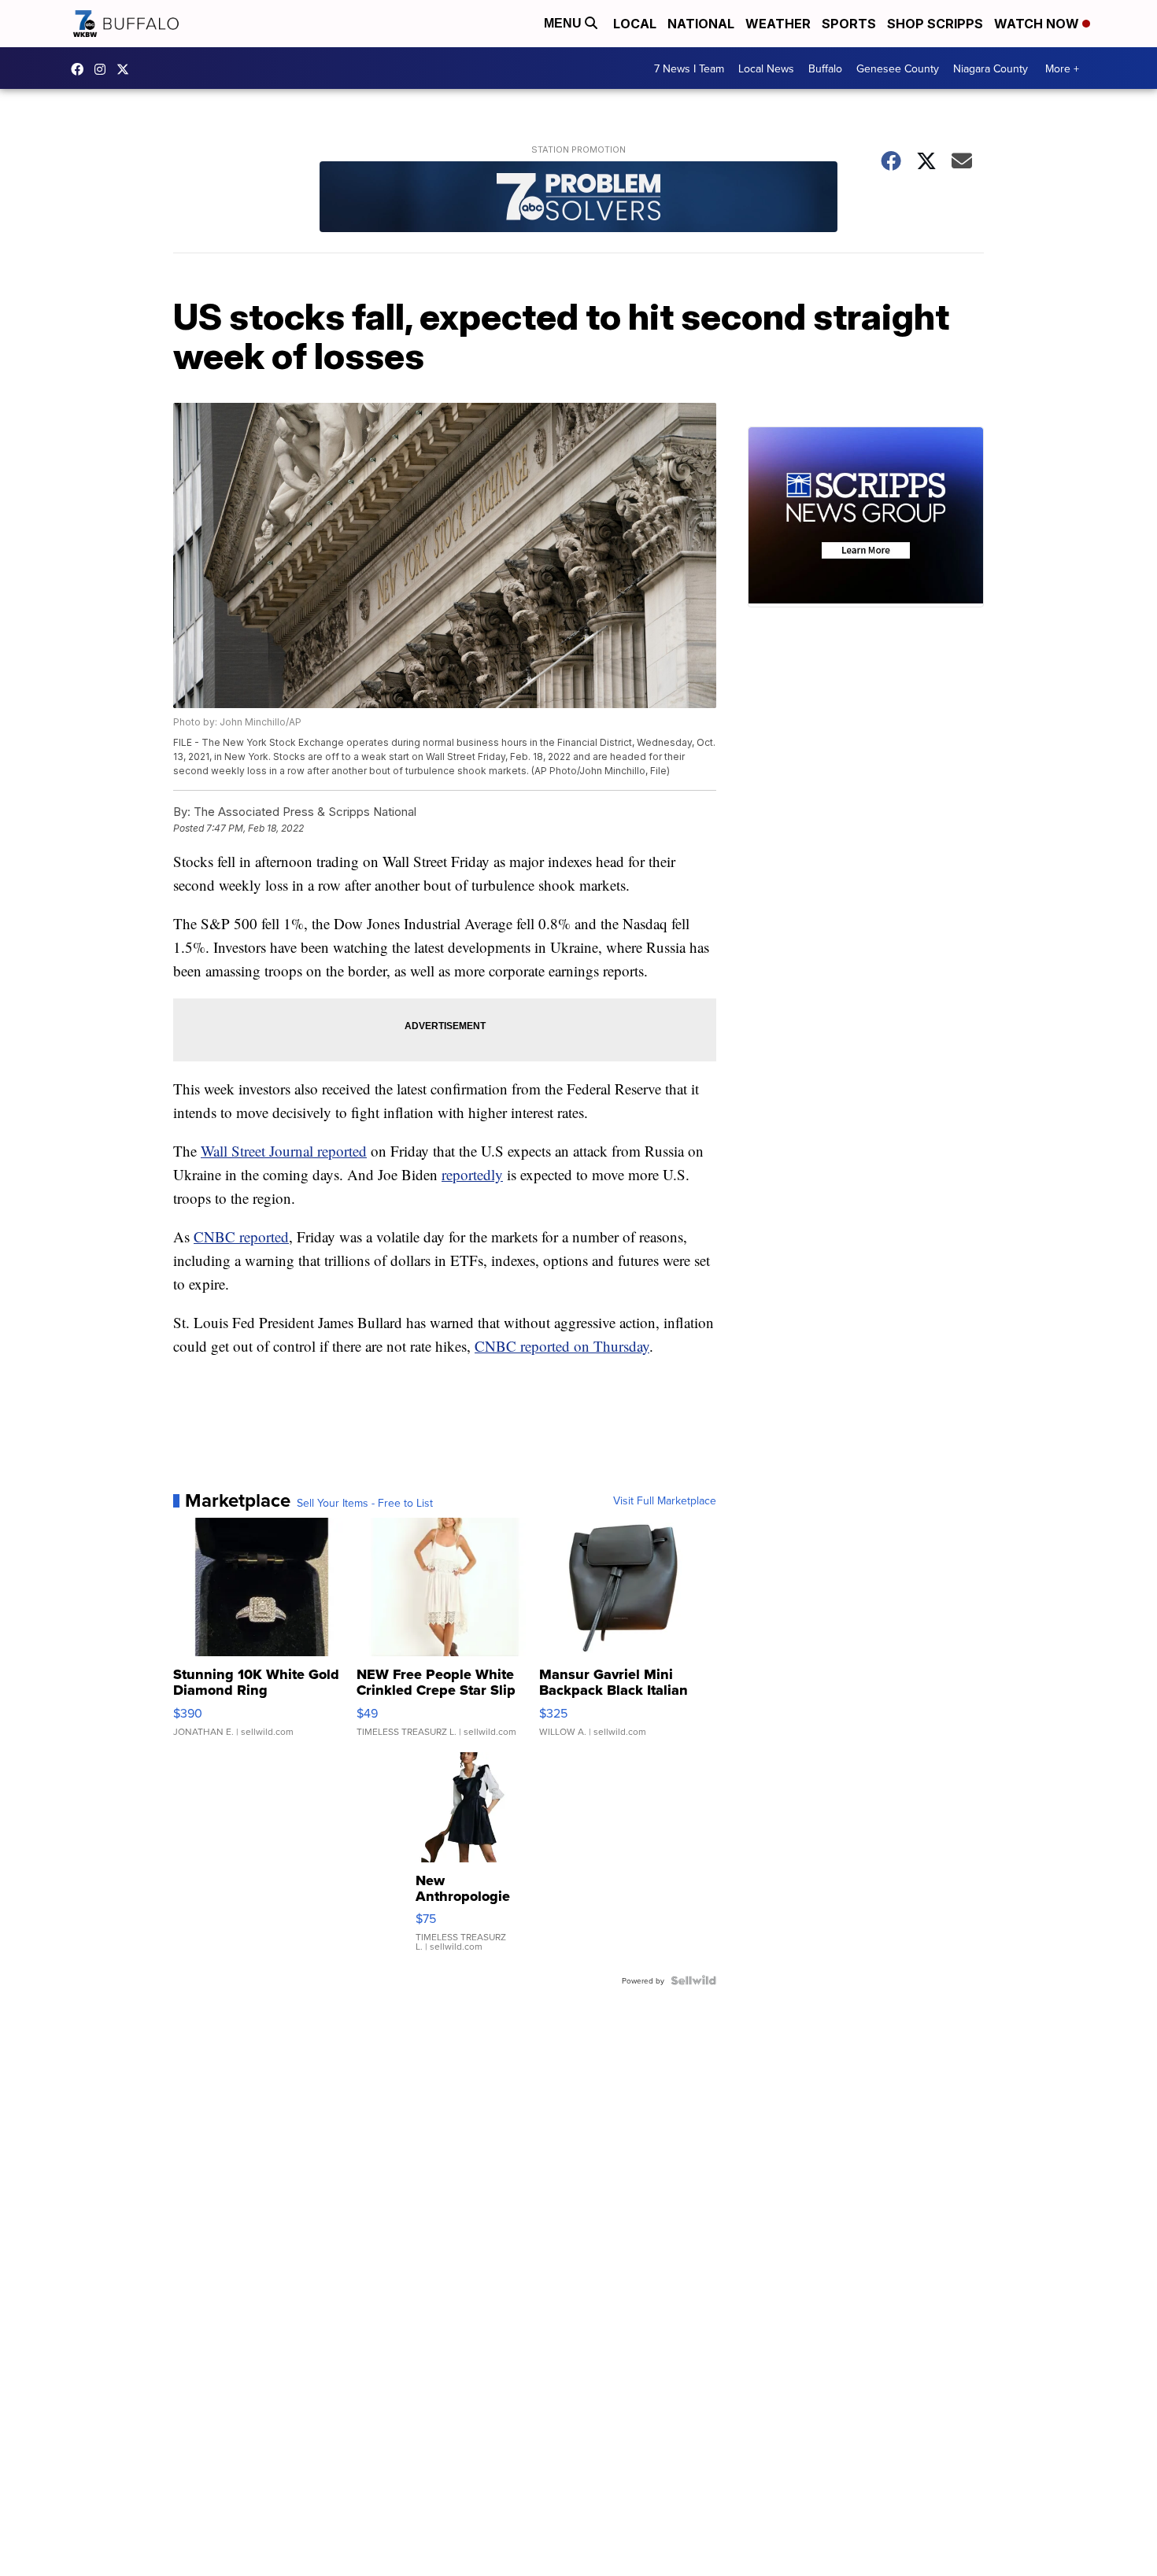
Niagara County (991, 68)
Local (635, 24)
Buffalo (825, 68)
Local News (766, 68)
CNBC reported (241, 1236)
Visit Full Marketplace (665, 1500)
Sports (849, 24)
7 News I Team (689, 68)
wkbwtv (81, 69)
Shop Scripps (935, 24)
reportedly (472, 1174)
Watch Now (1038, 24)
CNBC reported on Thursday (562, 1346)
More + (1062, 68)
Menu (564, 23)
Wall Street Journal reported (284, 1151)
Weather (778, 24)
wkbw (104, 69)
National (701, 24)
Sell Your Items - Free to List (365, 1503)
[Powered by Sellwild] (693, 1980)
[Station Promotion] (578, 199)
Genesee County (898, 68)
